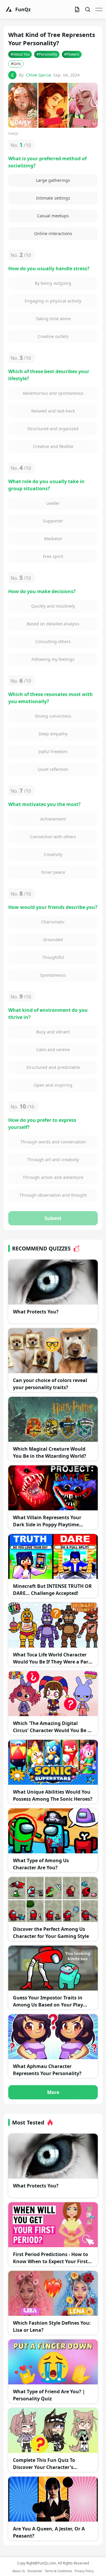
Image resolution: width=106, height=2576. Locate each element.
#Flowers (72, 54)
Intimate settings (53, 198)
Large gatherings (53, 180)
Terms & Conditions (58, 2571)
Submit (53, 1218)
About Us (19, 2571)
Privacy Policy (84, 2571)
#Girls (16, 64)
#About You (20, 54)
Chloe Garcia (38, 75)
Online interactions (53, 233)
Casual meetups (53, 216)
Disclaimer (35, 2571)
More (53, 2092)
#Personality (47, 54)
